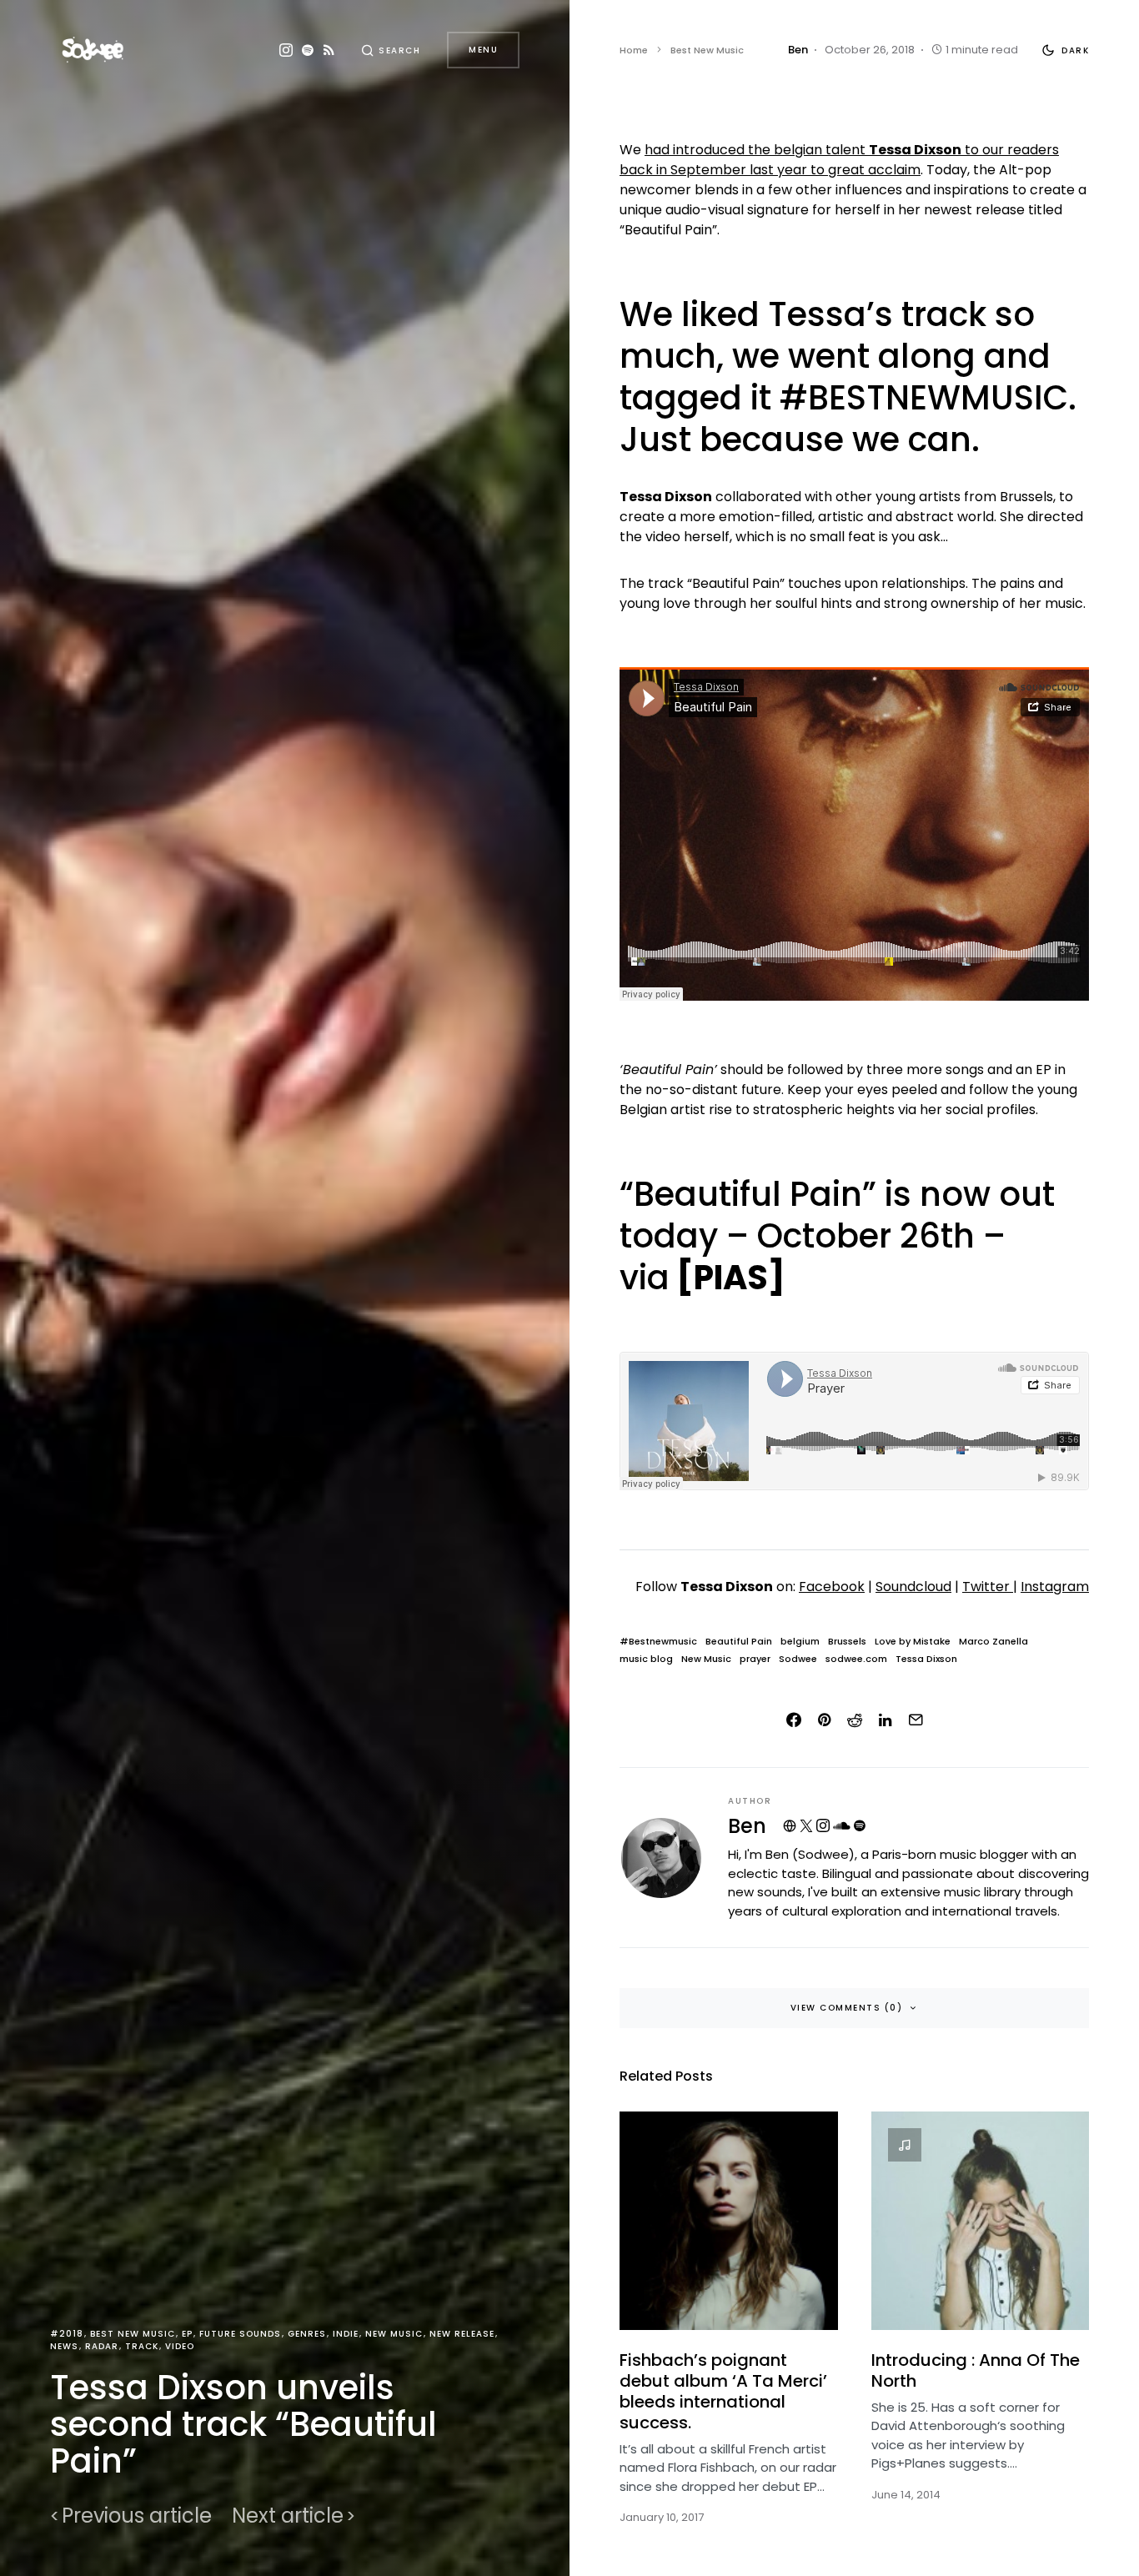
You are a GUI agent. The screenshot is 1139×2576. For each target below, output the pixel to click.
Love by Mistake (913, 1642)
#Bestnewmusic (658, 1642)
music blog (646, 1659)
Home (634, 50)
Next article (288, 2516)
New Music (394, 2334)
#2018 (67, 2334)
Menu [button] (483, 50)
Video (180, 2346)
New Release (462, 2334)
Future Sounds (240, 2334)
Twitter (988, 1587)
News (64, 2346)
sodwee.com (856, 1659)
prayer (755, 1659)
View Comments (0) (847, 2008)
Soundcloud (913, 1587)
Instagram (1055, 1587)
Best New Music (133, 2334)
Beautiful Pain (739, 1642)
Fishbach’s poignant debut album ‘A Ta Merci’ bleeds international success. (723, 2391)
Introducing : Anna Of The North (976, 2370)
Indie (346, 2334)
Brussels (847, 1642)
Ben (747, 1826)
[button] (391, 50)
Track (142, 2346)
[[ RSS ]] (329, 50)
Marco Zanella (993, 1642)
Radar (102, 2346)
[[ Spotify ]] (308, 50)
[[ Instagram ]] (286, 50)
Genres (307, 2334)
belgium (800, 1642)
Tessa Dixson (926, 1659)
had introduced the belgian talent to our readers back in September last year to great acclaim (839, 160)
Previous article (137, 2516)
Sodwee (798, 1659)
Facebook (832, 1587)
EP (187, 2334)
